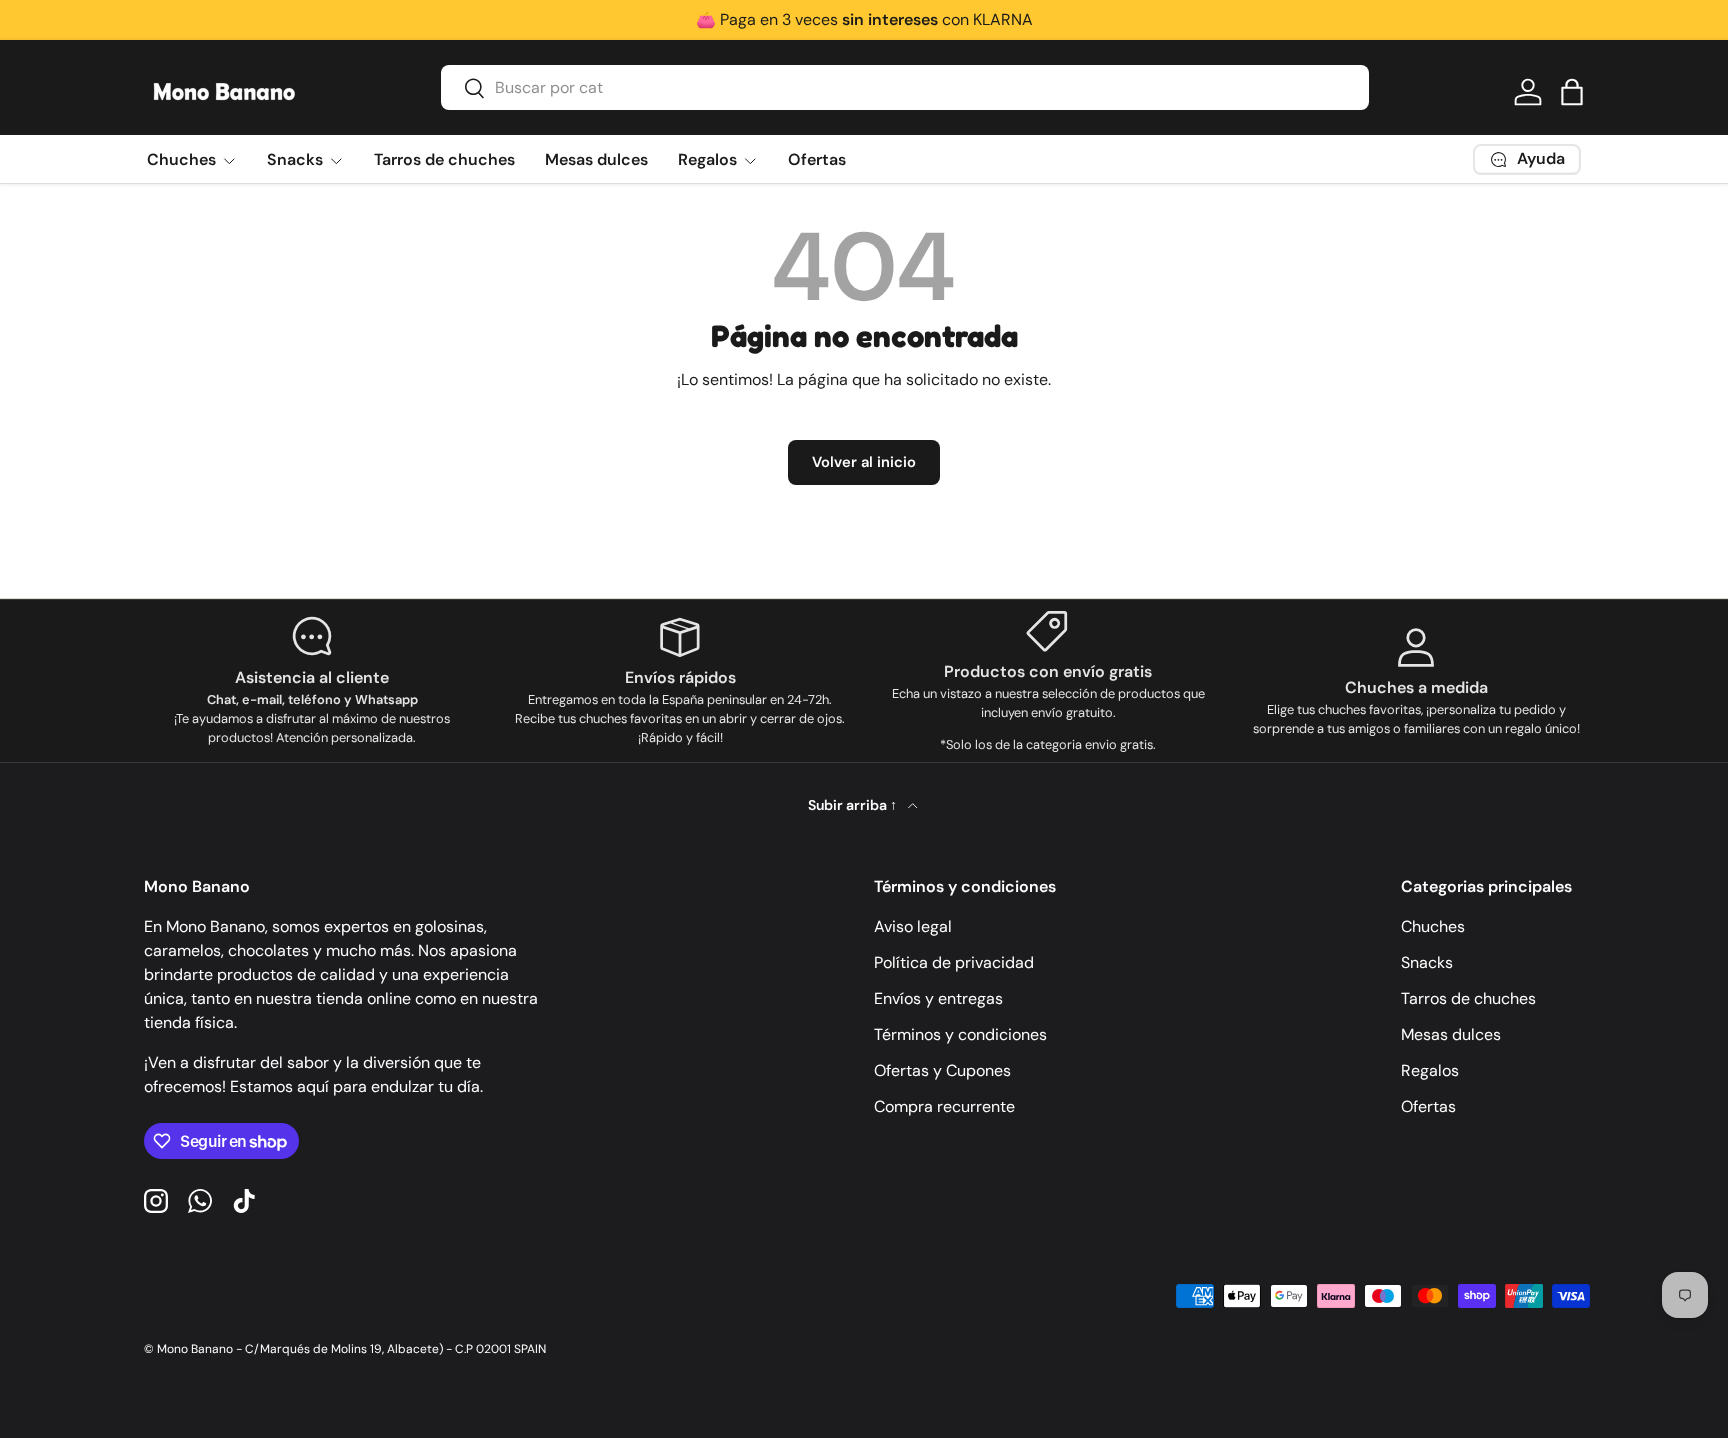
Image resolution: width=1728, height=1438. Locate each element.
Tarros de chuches (444, 159)
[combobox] (905, 87)
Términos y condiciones (960, 1034)
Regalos (707, 159)
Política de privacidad (954, 962)
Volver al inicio (864, 462)
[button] (1572, 92)
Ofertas (817, 159)
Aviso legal (913, 926)
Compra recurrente (944, 1106)
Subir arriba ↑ (854, 805)
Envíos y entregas (938, 998)
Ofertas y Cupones (942, 1070)
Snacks (295, 159)
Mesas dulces (596, 159)
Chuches (181, 159)
